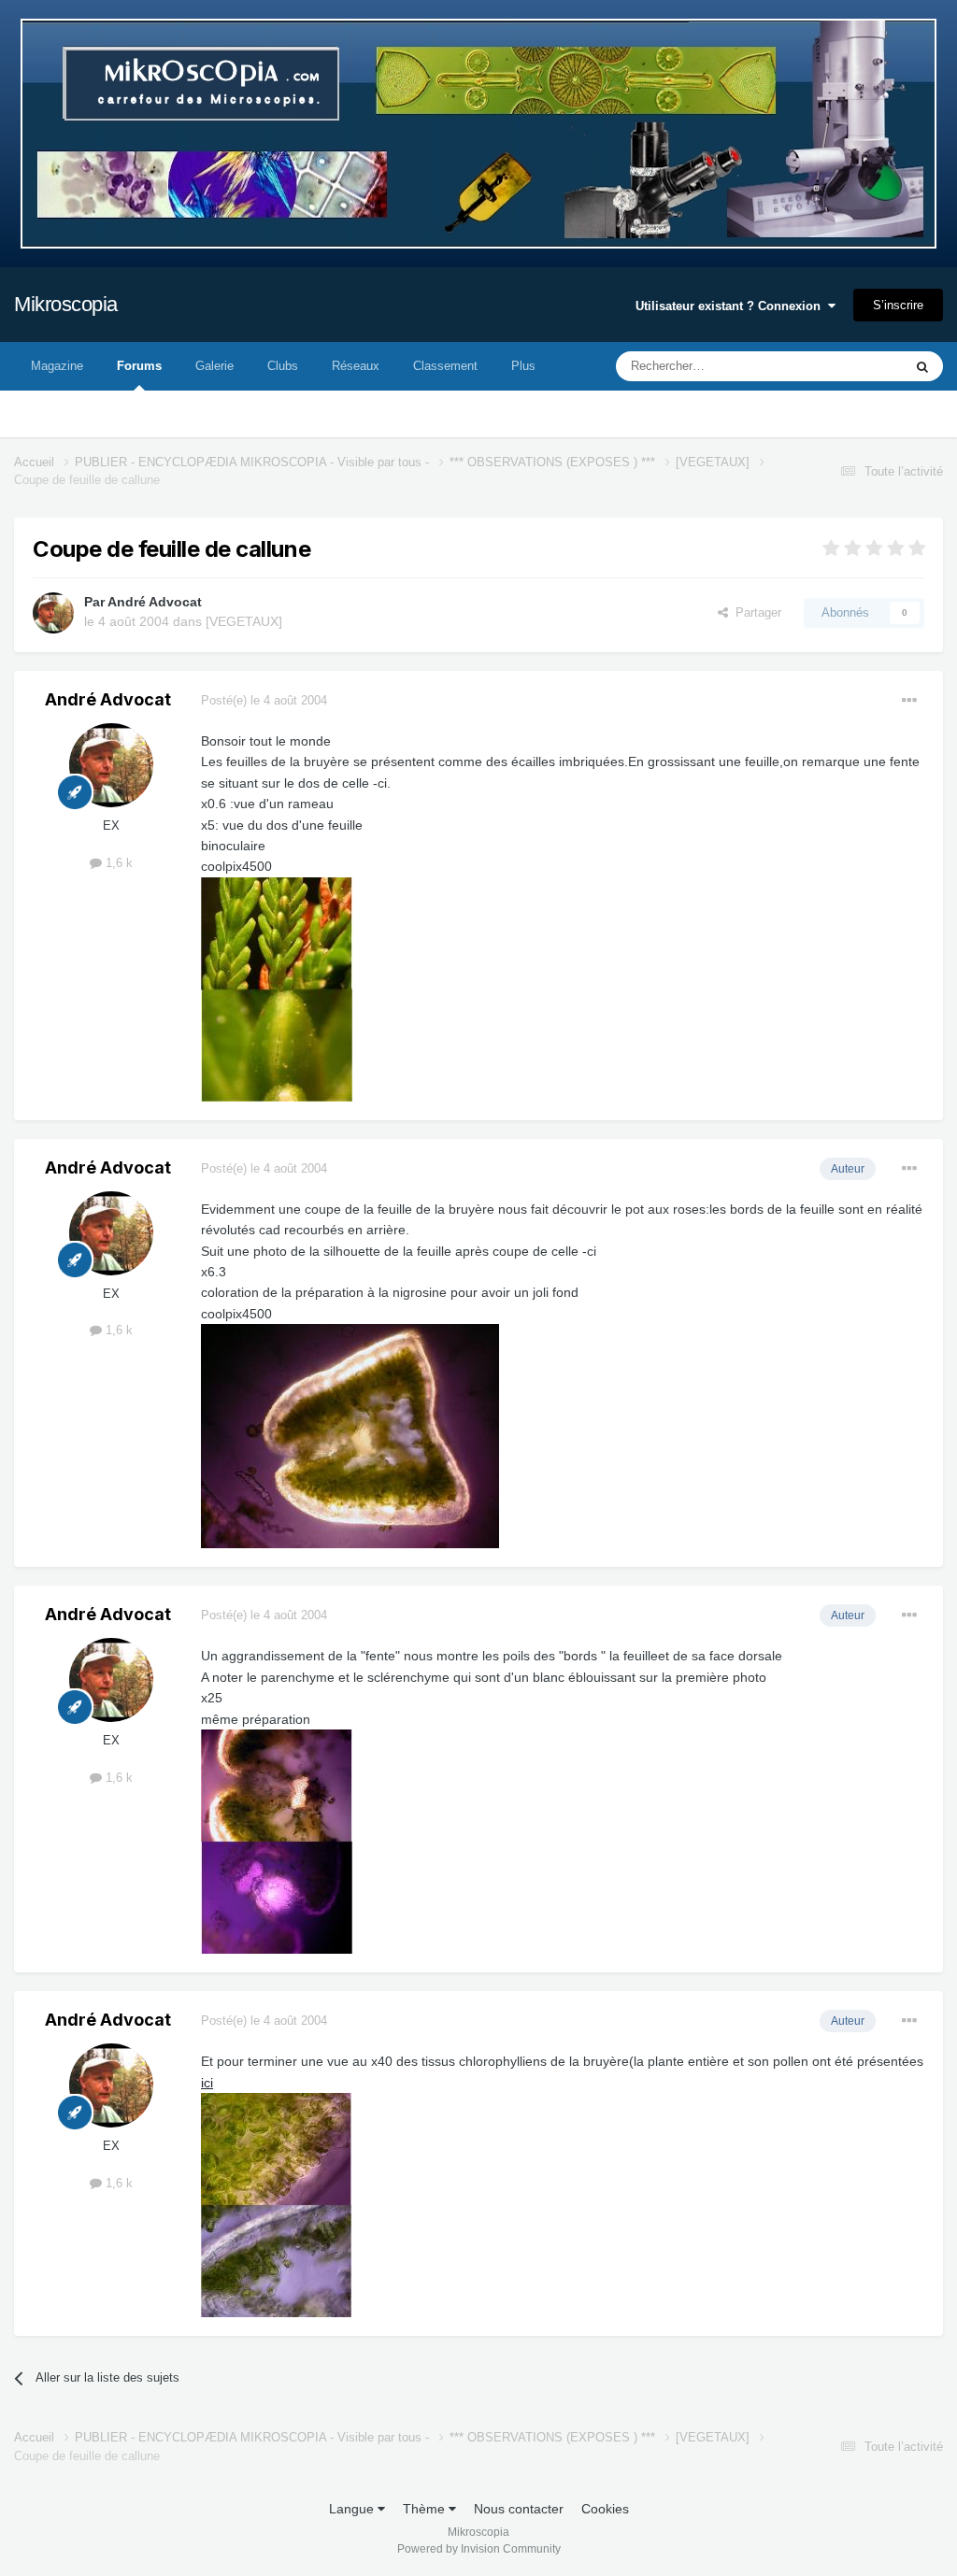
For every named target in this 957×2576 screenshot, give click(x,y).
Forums (139, 366)
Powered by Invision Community (479, 2549)
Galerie (214, 366)
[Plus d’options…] (909, 701)
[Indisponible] (277, 988)
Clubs (283, 366)
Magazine (57, 366)
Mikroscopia (66, 304)
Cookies (605, 2509)
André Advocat (155, 602)
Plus (523, 366)
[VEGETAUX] (244, 621)
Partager (755, 612)
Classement (445, 366)
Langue (353, 2509)
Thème (426, 2509)
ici (207, 2083)
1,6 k (117, 863)
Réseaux (356, 366)
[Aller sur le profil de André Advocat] (53, 613)
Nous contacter (519, 2509)
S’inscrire (898, 305)
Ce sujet (856, 366)
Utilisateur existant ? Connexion (732, 306)
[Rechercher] (922, 366)
